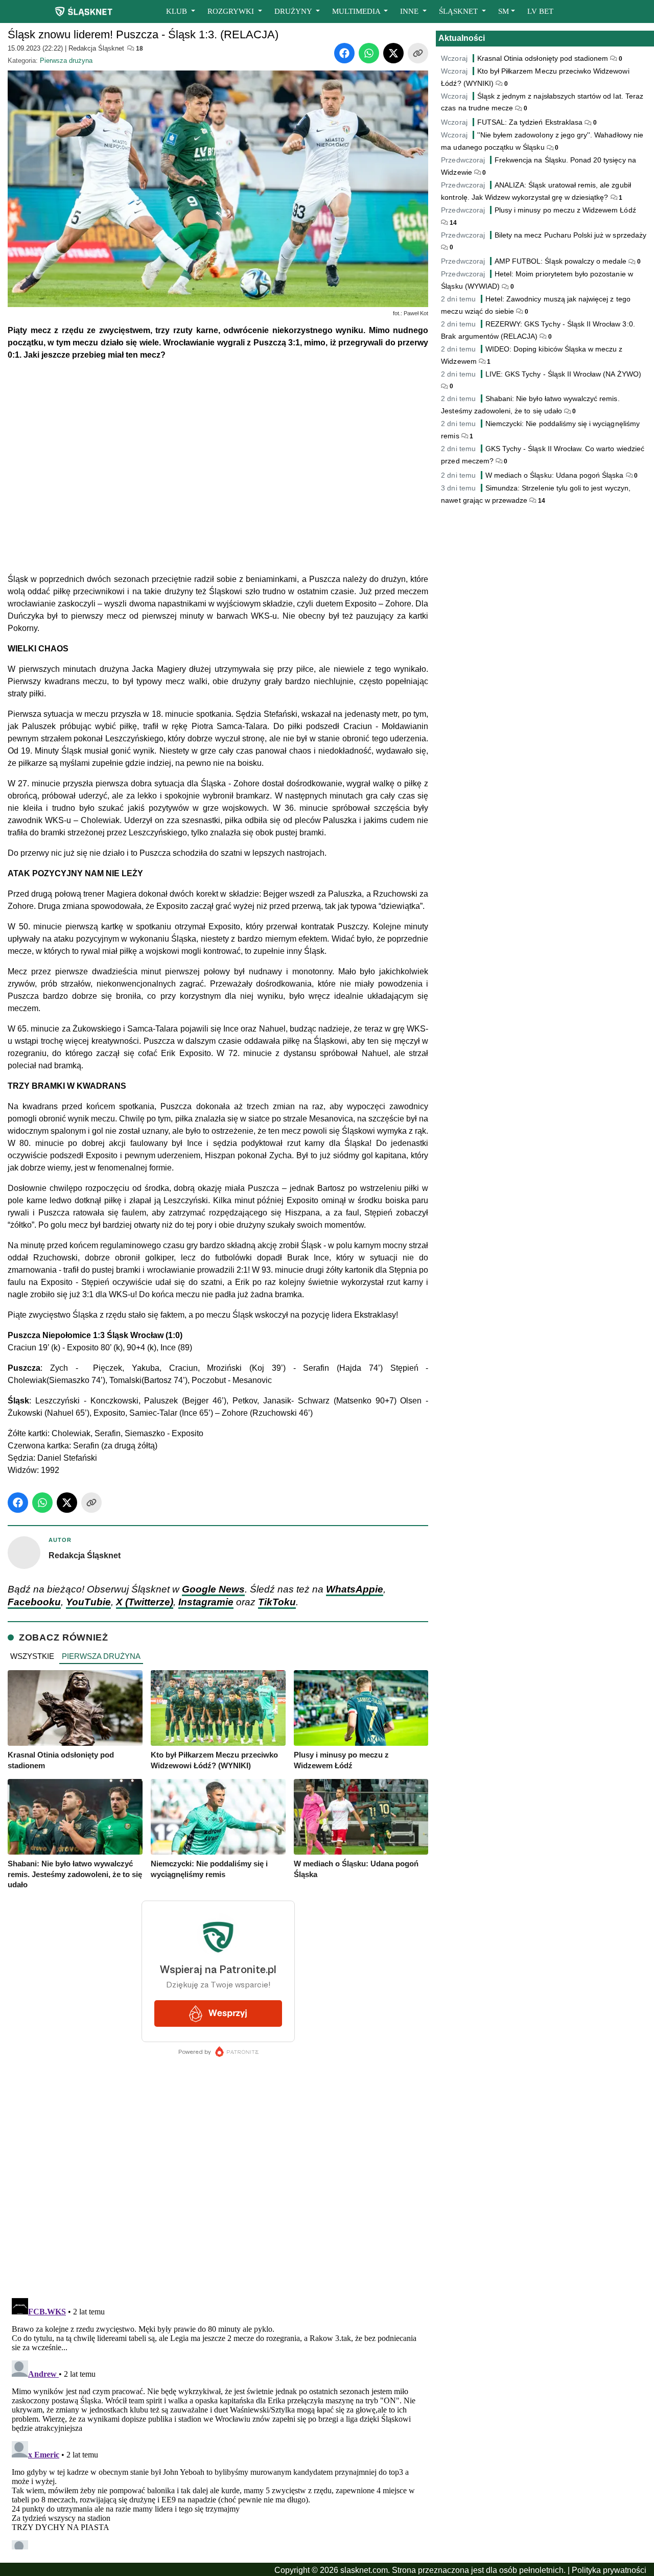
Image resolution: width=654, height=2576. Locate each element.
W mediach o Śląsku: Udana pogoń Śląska (555, 475)
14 (452, 223)
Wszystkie (32, 1656)
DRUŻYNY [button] (294, 11)
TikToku (277, 1602)
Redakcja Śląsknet (96, 48)
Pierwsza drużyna (66, 61)
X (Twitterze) (145, 1602)
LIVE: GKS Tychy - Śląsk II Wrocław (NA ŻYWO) (563, 374)
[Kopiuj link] (418, 53)
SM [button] (504, 11)
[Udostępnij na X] (393, 53)
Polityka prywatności (609, 2570)
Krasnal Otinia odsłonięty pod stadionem (543, 58)
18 (139, 49)
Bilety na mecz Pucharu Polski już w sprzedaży (570, 235)
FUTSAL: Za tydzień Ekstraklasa (530, 122)
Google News (213, 1589)
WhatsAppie (355, 1589)
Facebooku (34, 1602)
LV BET (540, 11)
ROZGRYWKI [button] (232, 11)
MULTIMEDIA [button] (357, 11)
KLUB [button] (178, 11)
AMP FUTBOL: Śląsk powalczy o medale (561, 261)
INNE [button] (410, 11)
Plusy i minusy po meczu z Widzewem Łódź (565, 210)
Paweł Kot (416, 313)
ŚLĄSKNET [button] (459, 11)
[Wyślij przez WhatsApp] (369, 53)
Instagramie (206, 1602)
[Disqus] (218, 2422)
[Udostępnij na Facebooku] (344, 53)
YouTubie (88, 1602)
